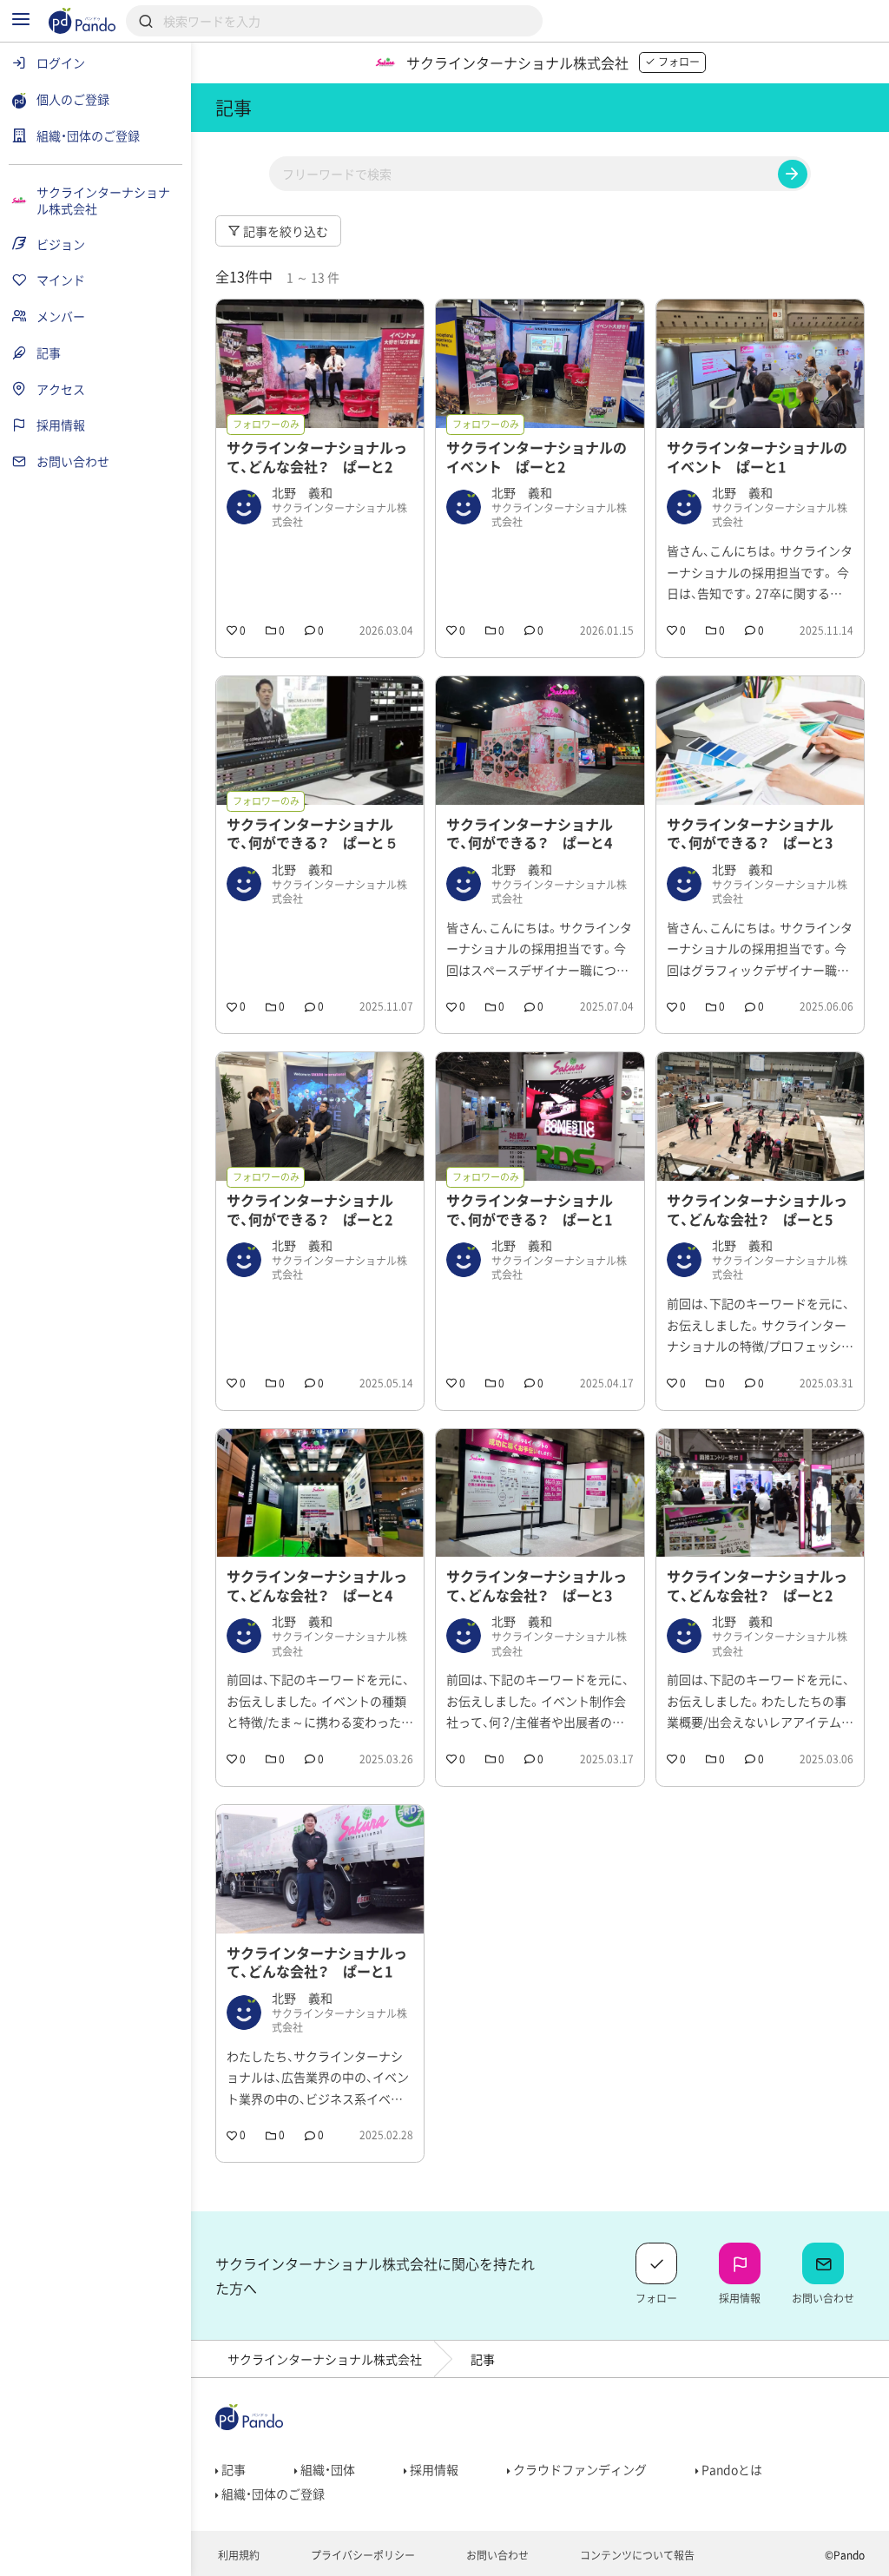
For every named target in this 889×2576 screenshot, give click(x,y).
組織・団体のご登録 (272, 2494)
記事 (232, 2469)
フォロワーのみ (266, 424)
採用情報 (433, 2469)
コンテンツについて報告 (636, 2555)
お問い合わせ (496, 2555)
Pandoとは (731, 2469)
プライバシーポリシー (362, 2555)
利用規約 (237, 2555)
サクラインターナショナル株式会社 (325, 2359)
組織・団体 (326, 2469)
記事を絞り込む (284, 231)
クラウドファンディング (579, 2469)
